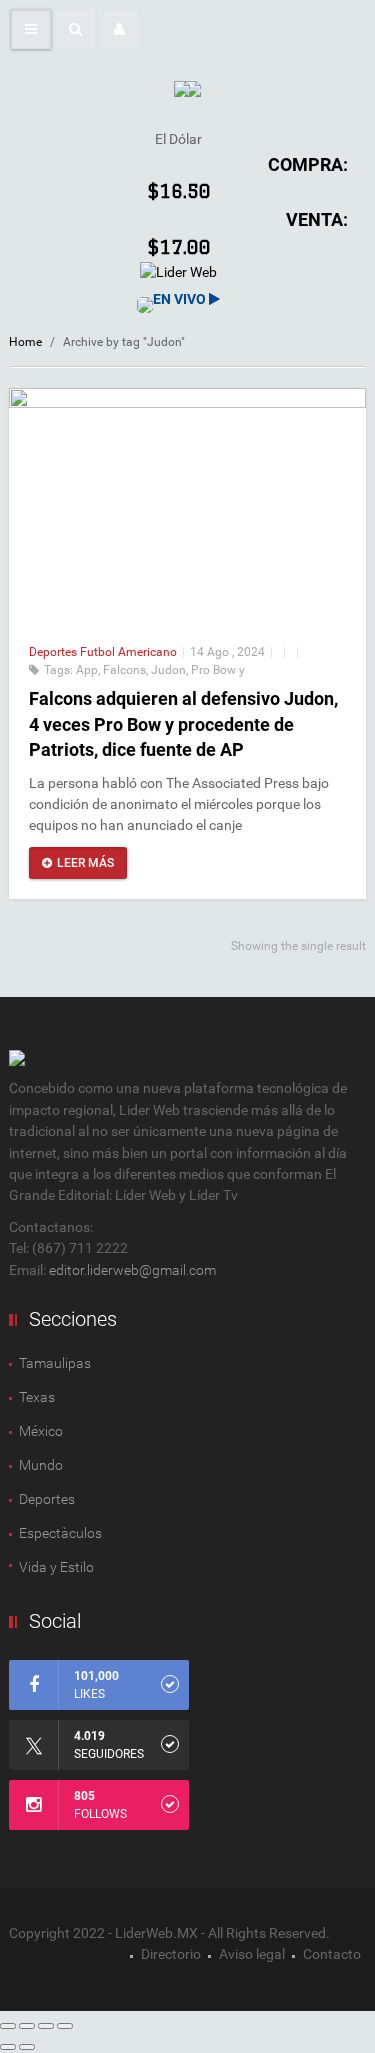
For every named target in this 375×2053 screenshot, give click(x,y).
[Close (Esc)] (8, 2026)
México (41, 1431)
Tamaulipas (55, 1363)
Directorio (171, 1954)
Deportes (54, 652)
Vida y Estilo (56, 1567)
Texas (37, 1397)
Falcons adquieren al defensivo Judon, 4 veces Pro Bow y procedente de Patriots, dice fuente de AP (183, 723)
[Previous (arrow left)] (8, 2047)
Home (25, 342)
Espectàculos (60, 1533)
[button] (75, 29)
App (87, 670)
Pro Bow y (218, 670)
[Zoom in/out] (65, 2026)
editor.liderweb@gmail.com (132, 1270)
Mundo (41, 1465)
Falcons (124, 670)
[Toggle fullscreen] (46, 2026)
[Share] (27, 2026)
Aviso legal (252, 1954)
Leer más (85, 863)
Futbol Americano (128, 652)
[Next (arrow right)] (27, 2047)
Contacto (332, 1954)
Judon (168, 670)
